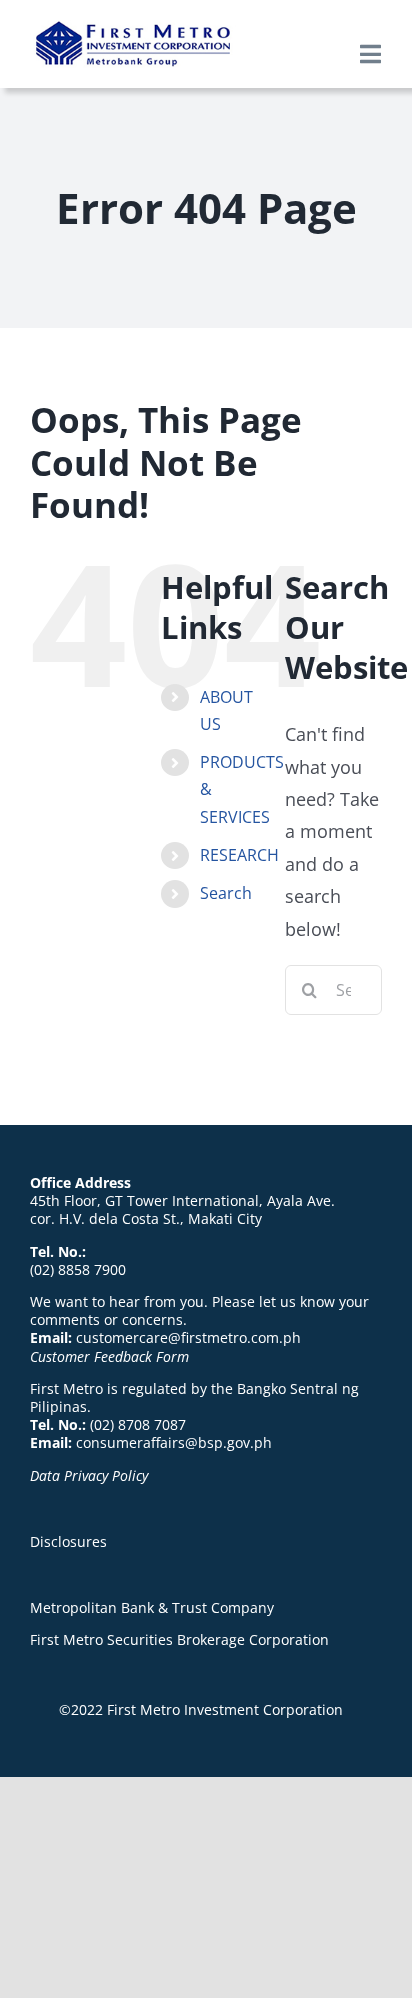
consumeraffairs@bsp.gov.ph (174, 1442)
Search (226, 893)
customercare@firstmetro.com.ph (188, 1337)
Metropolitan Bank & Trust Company (152, 1607)
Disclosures (68, 1541)
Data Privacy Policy (89, 1475)
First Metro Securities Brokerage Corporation (179, 1639)
